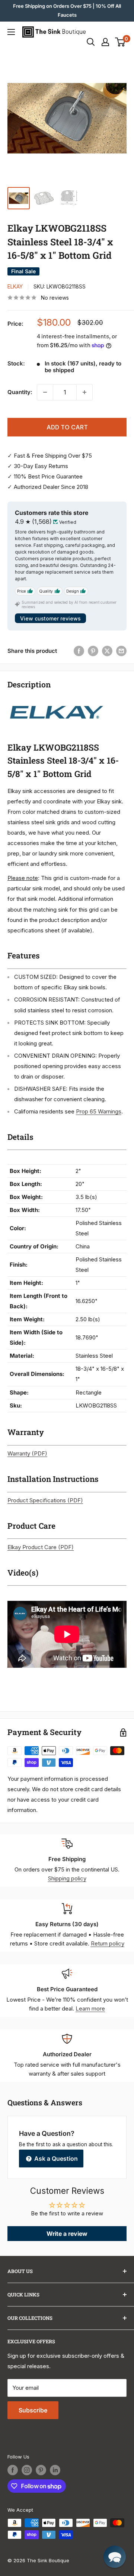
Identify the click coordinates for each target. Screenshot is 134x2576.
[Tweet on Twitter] (107, 651)
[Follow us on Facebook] (13, 2470)
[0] (120, 42)
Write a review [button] (67, 2234)
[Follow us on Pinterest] (41, 2470)
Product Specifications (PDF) (45, 1500)
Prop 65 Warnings (99, 1111)
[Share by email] (121, 651)
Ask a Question (55, 2159)
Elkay (15, 286)
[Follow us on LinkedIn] (55, 2470)
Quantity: (20, 392)
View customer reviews (50, 618)
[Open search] (91, 42)
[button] (115, 2557)
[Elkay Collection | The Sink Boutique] (56, 701)
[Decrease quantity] (45, 392)
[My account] (105, 42)
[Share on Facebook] (79, 651)
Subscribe (33, 2410)
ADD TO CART (67, 427)
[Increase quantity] (84, 392)
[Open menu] (11, 32)
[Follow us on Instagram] (27, 2470)
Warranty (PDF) (27, 1453)
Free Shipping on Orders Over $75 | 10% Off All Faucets (67, 10)
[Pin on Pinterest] (93, 651)
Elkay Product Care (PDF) (41, 1547)
